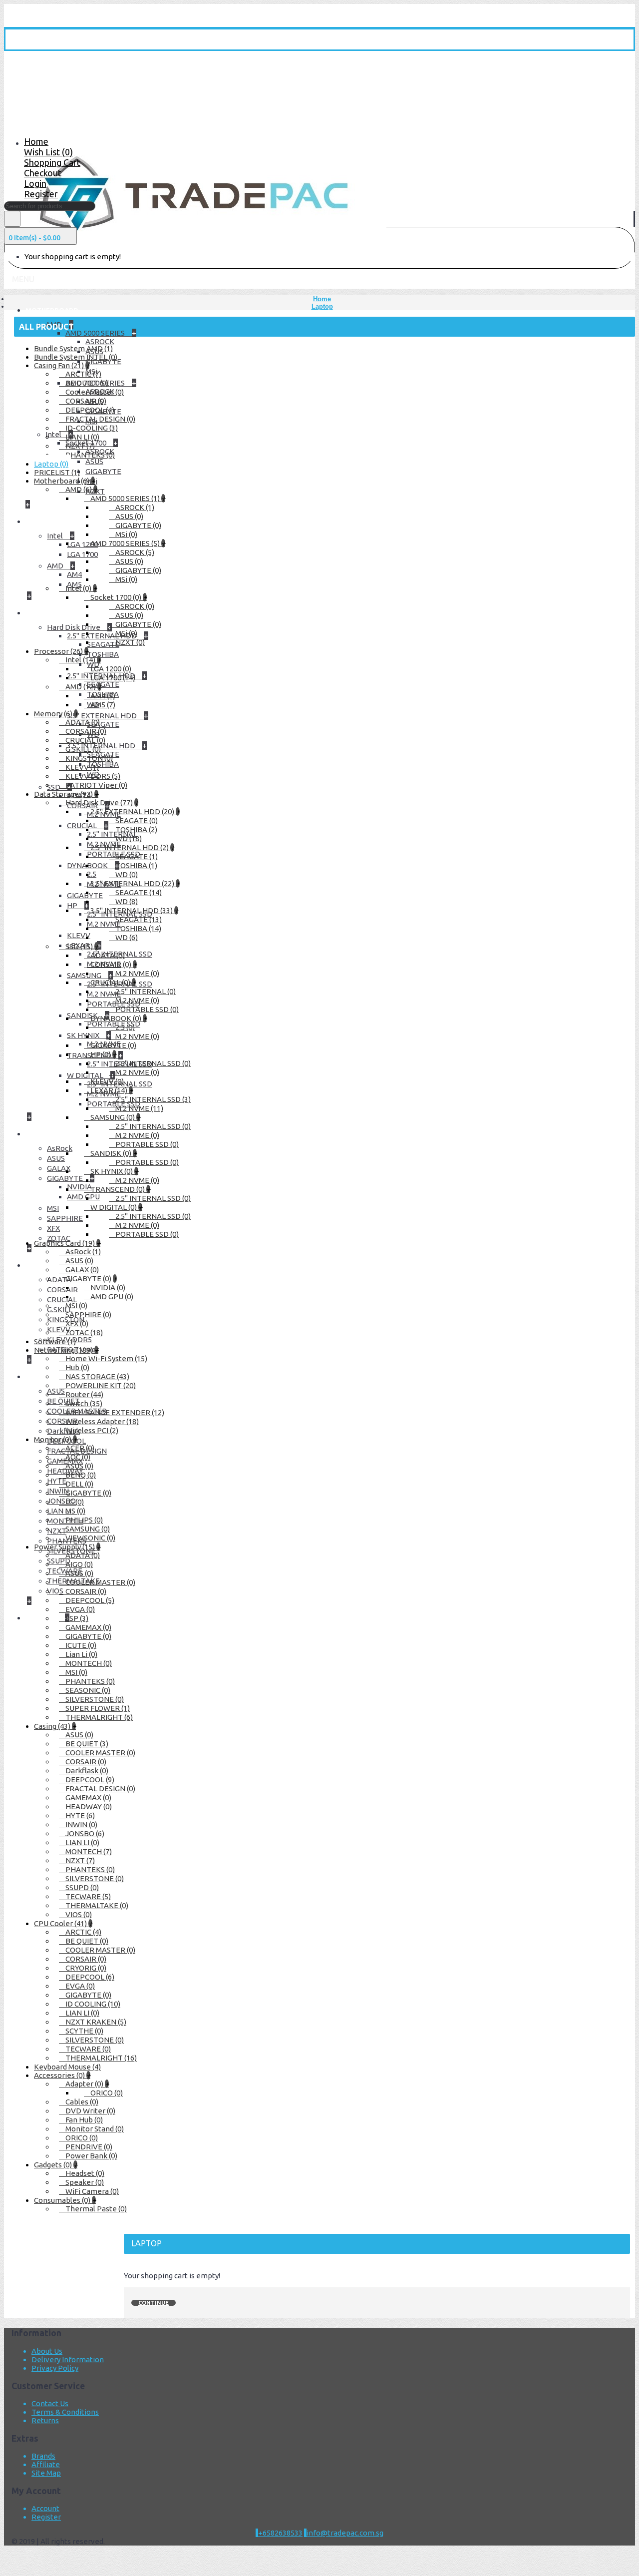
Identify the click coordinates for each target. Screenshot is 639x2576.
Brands (43, 2456)
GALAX (59, 1168)
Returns (45, 2420)
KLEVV (79, 935)
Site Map (46, 2473)
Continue (154, 2303)
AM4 (74, 574)
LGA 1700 (82, 554)
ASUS (56, 1158)
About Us (47, 2351)
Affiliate (46, 2464)
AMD (56, 566)
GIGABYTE (103, 471)
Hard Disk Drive (74, 627)
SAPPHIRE (65, 1218)
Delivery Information (68, 2359)
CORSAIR (62, 1289)
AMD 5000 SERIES (96, 333)
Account (45, 2508)
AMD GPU (83, 1197)
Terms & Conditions (65, 2412)
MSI (53, 1208)
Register (46, 2517)
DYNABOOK (88, 865)
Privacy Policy (55, 2368)
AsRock (60, 1148)
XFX (53, 1228)
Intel (56, 536)
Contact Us (50, 2403)
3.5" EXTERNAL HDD (103, 716)
